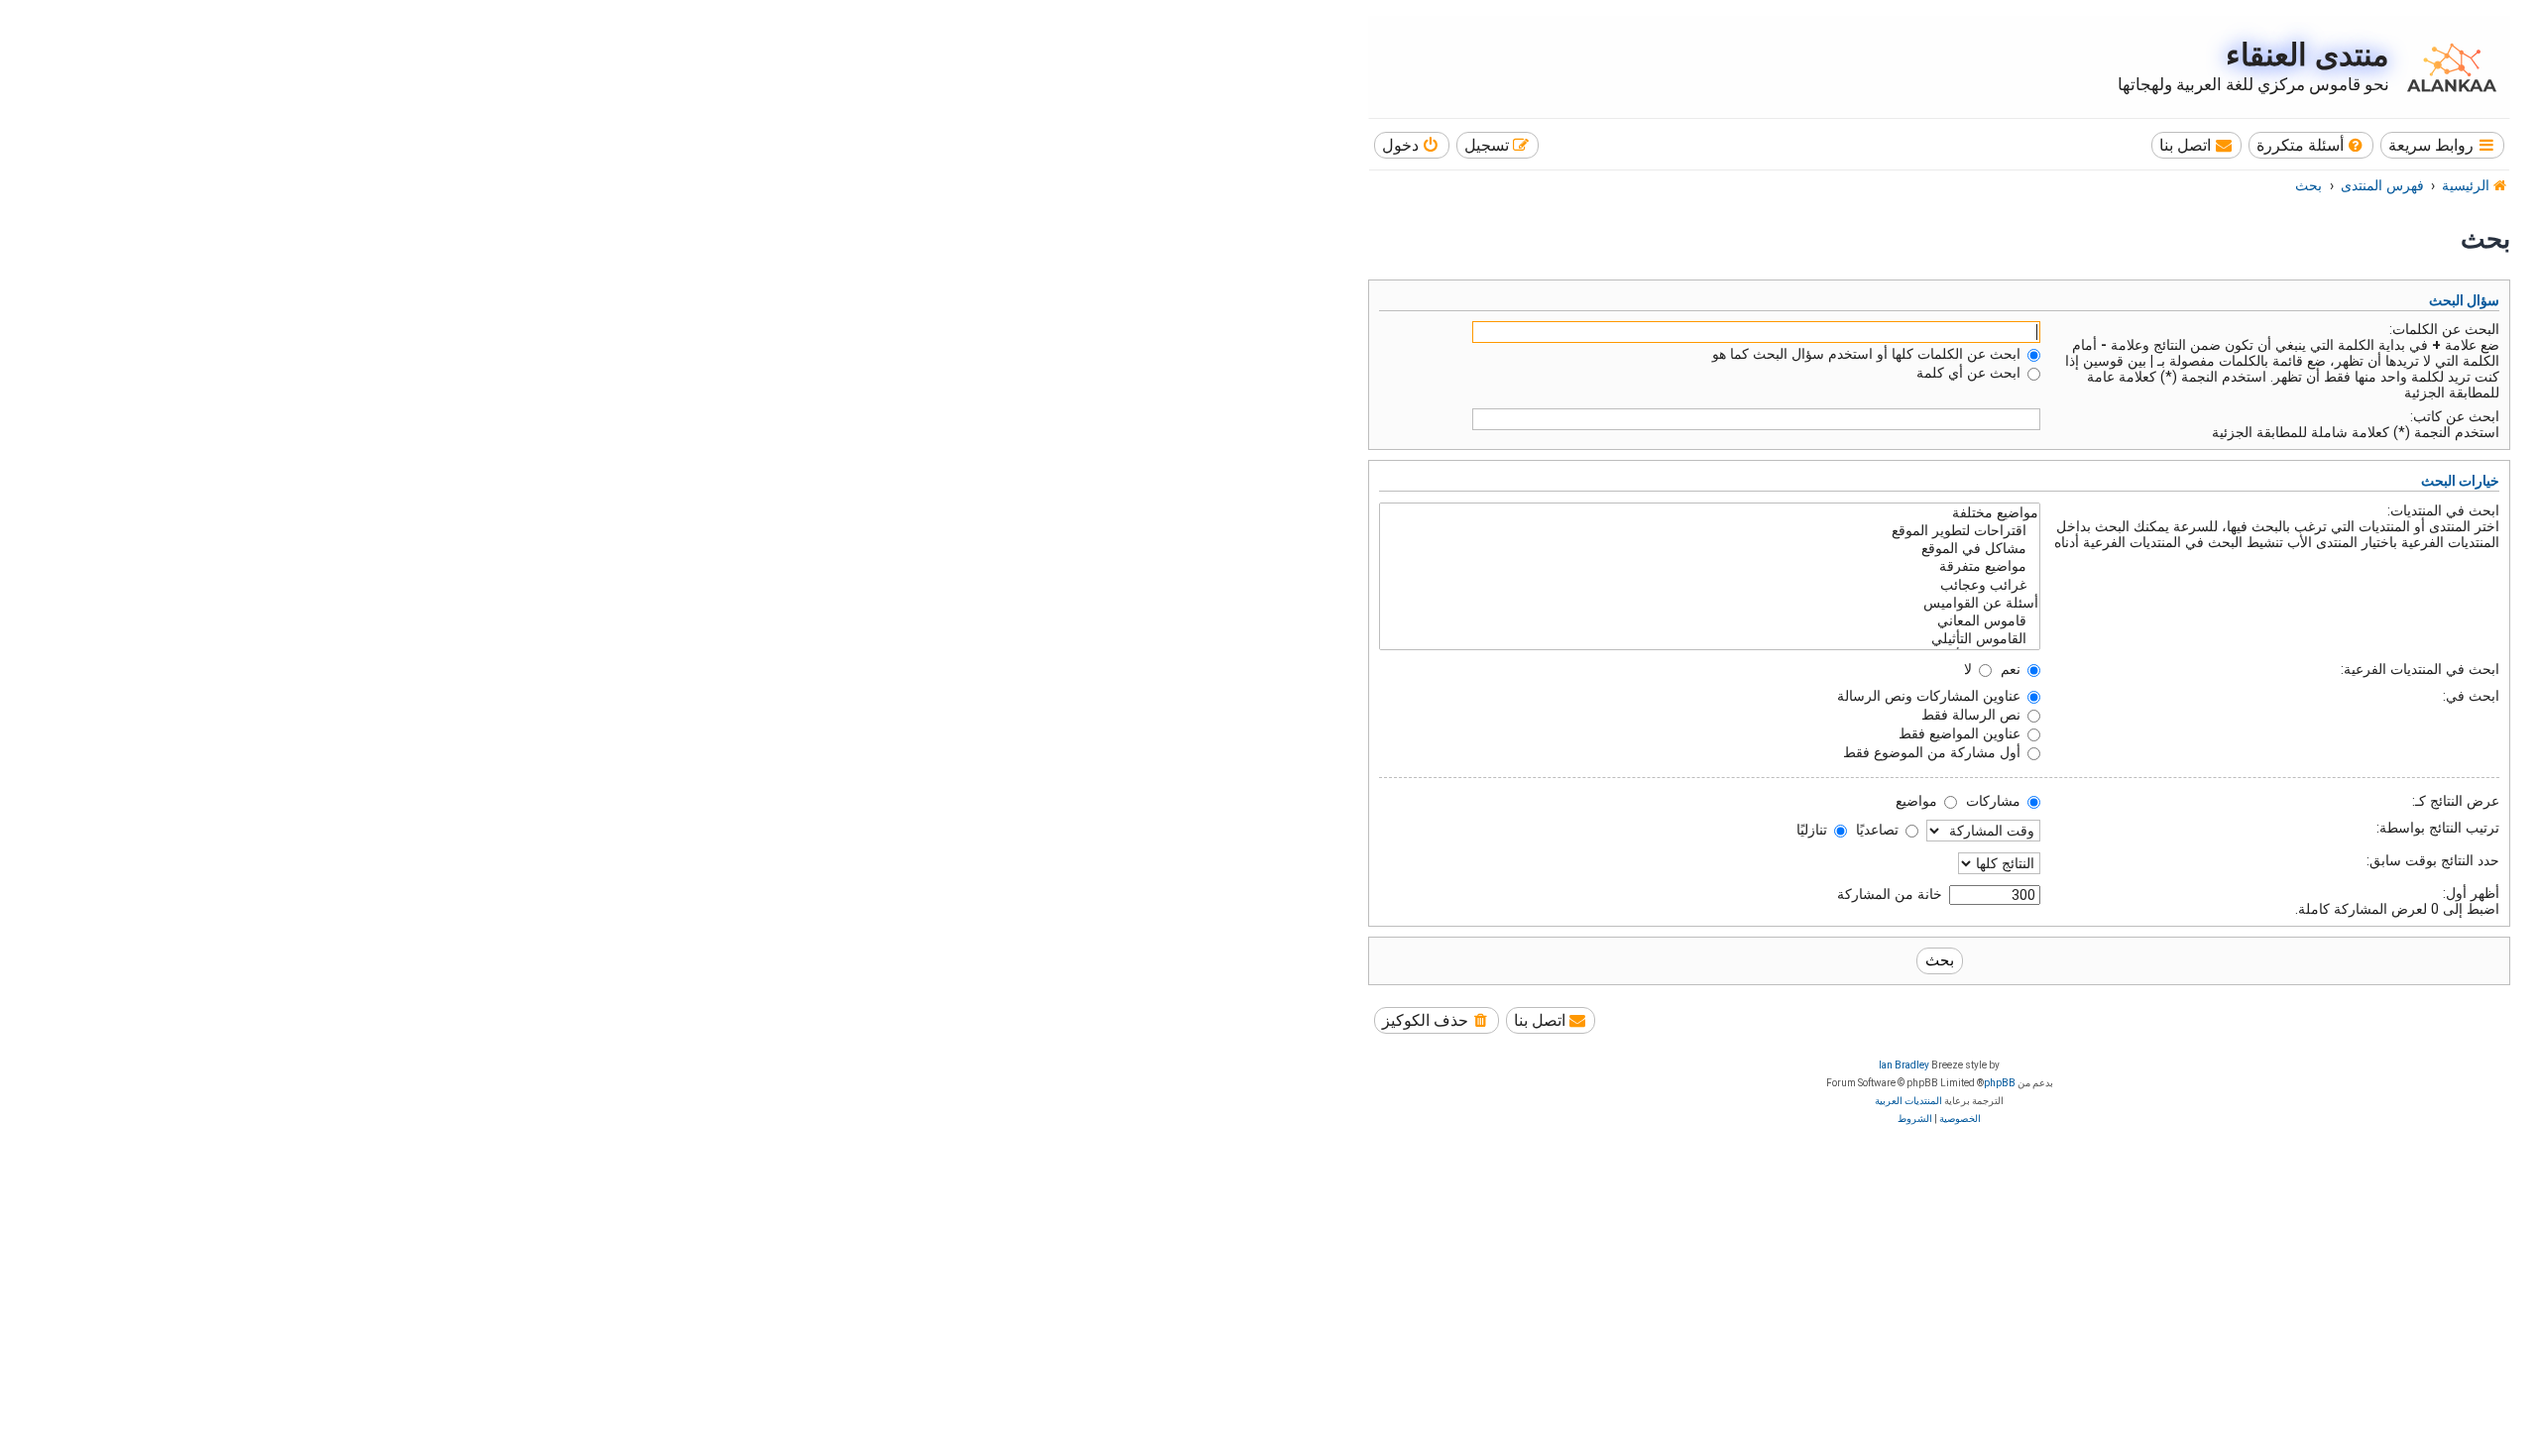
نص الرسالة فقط (1973, 715)
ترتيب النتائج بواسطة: (2438, 828)
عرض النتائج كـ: (2456, 801)
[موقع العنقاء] (2447, 67)
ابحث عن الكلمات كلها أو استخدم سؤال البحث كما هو (1868, 354)
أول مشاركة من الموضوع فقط (1934, 752)
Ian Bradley (1904, 1065)
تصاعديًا (1879, 830)
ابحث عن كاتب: (2455, 416)
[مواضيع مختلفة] (1710, 513)
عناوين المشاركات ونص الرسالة (1931, 696)
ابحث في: (2471, 696)
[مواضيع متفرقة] (1710, 567)
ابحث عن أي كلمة (1970, 373)
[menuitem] (2311, 145)
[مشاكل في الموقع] (1710, 549)
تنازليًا (1814, 830)
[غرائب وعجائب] (1710, 586)
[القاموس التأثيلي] (1710, 639)
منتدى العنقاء (2307, 55)
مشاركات (1995, 801)
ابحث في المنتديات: (2443, 510)
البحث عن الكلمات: (2444, 329)
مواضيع (1918, 801)
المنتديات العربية (1908, 1101)
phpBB (2000, 1083)
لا (1970, 669)
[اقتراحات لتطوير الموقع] (1710, 531)
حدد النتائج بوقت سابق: (2433, 860)
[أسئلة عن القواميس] (1710, 604)
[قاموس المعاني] (1710, 621)
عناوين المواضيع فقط (1961, 733)
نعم (2013, 669)
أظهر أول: (2471, 893)
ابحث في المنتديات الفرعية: (2420, 669)
